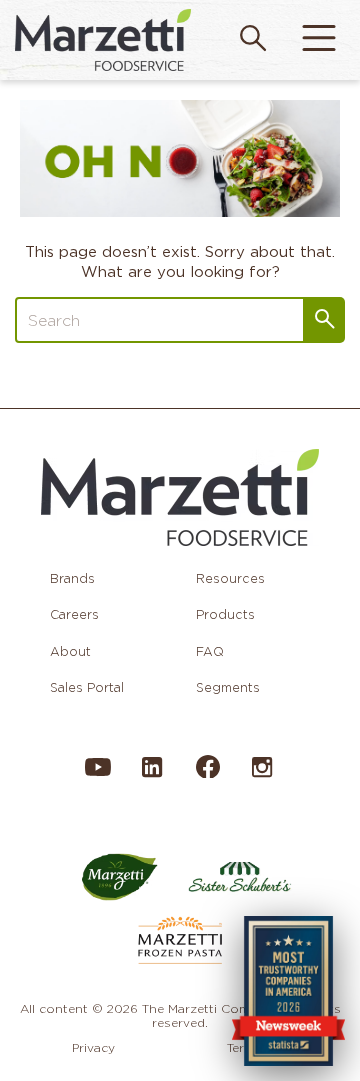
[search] (253, 40)
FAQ (210, 651)
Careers (74, 614)
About (70, 651)
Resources (230, 578)
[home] (103, 39)
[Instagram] (262, 776)
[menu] (319, 40)
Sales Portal (87, 687)
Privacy (93, 1047)
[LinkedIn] (152, 776)
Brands (72, 578)
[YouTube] (98, 776)
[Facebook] (207, 774)
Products (225, 614)
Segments (228, 687)
